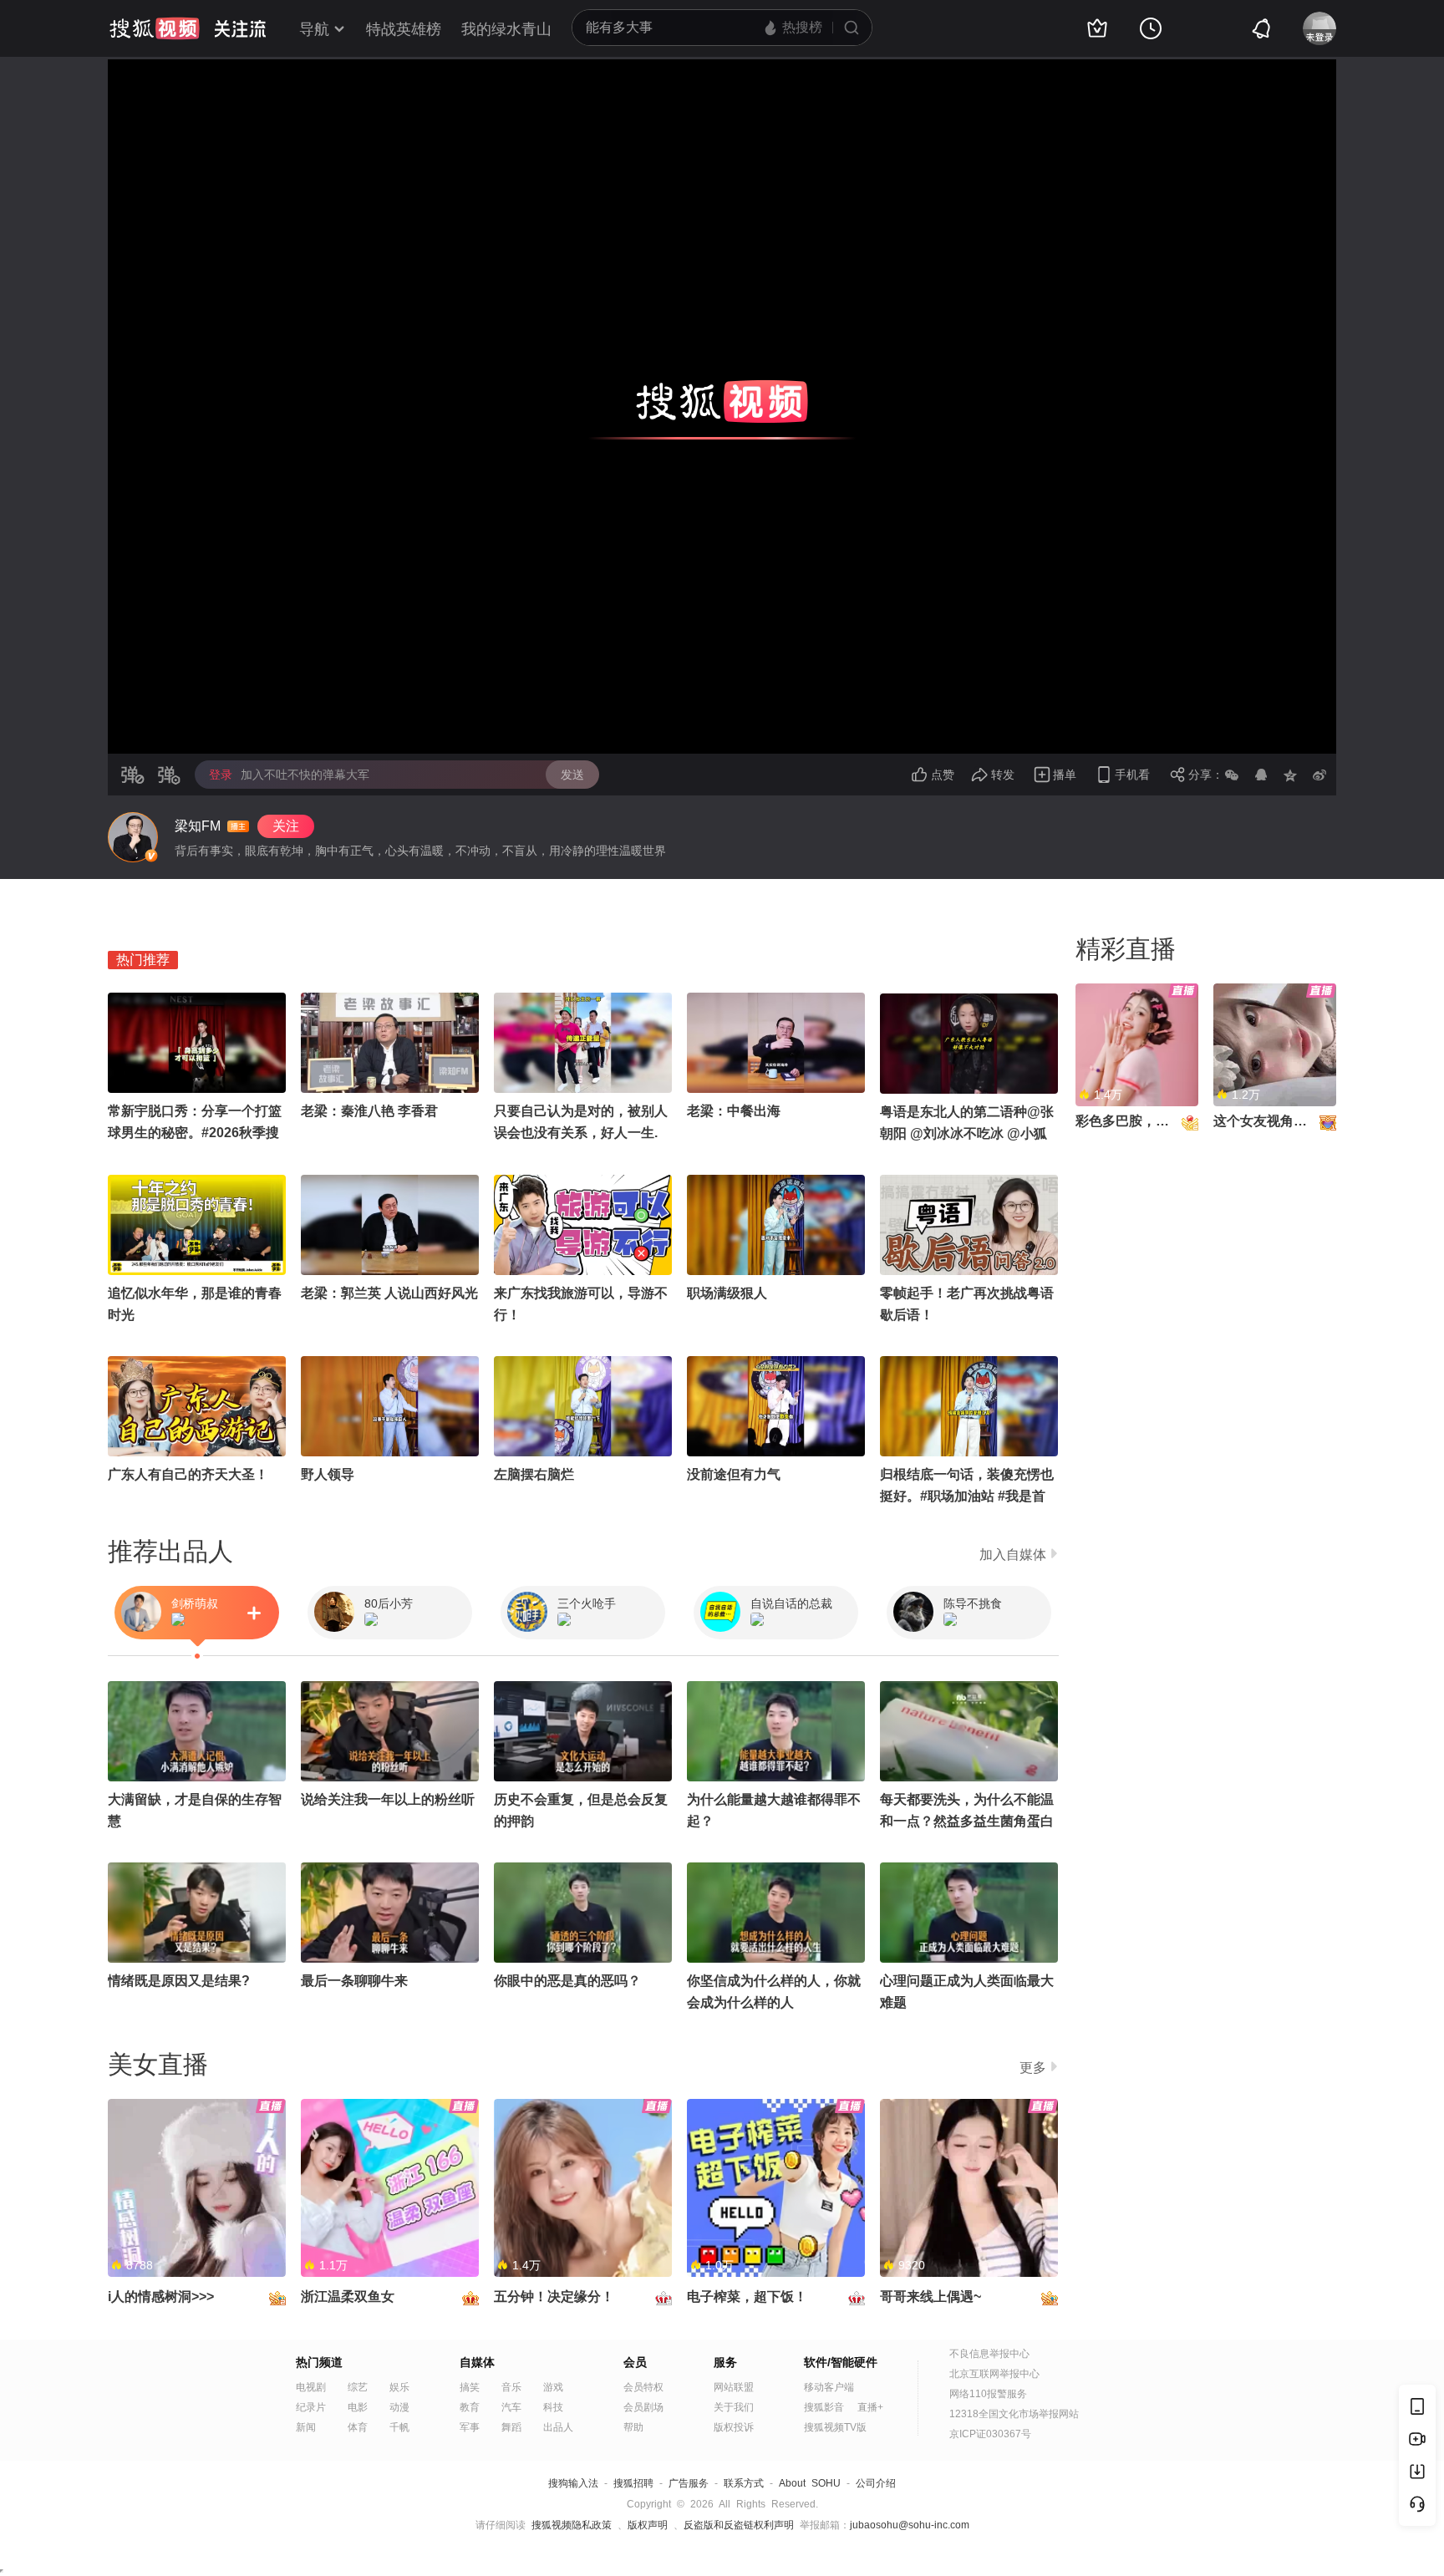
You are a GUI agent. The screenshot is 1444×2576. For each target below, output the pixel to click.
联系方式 (744, 2483)
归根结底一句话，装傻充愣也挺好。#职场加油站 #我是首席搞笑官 (967, 1496)
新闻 (306, 2427)
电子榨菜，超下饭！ (747, 2297)
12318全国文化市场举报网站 (1014, 2414)
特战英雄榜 (404, 29)
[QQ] (1261, 775)
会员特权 (643, 2387)
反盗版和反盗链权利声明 (739, 2525)
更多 (1033, 2068)
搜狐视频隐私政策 (572, 2525)
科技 (553, 2407)
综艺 (358, 2387)
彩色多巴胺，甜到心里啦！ (1156, 1121)
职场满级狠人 (727, 1293)
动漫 (399, 2407)
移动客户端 (829, 2387)
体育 (358, 2427)
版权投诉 (734, 2427)
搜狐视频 (155, 28)
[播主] (133, 837)
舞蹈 (511, 2427)
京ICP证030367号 (990, 2434)
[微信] (1232, 775)
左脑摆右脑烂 (534, 1474)
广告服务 (689, 2483)
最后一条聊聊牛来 (354, 1981)
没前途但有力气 (734, 1474)
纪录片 (311, 2407)
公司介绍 (876, 2483)
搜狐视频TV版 (835, 2427)
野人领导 (328, 1474)
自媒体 (477, 2362)
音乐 (511, 2387)
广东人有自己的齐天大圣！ (188, 1474)
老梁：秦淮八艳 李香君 (369, 1111)
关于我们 (734, 2407)
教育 (470, 2407)
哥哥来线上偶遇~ (930, 2297)
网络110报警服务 (988, 2394)
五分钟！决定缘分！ (554, 2297)
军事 (470, 2427)
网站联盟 (734, 2387)
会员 (635, 2362)
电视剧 (311, 2387)
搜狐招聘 (633, 2483)
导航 (314, 29)
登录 (221, 775)
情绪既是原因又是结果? (179, 1981)
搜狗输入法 (573, 2483)
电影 (358, 2407)
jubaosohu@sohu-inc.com (910, 2525)
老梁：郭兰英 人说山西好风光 (389, 1293)
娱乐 (399, 2387)
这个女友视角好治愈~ (1277, 1121)
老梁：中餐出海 (734, 1111)
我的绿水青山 (506, 29)
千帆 (399, 2427)
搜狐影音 (824, 2407)
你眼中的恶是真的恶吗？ (567, 1981)
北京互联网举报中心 (994, 2374)
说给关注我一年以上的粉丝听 (388, 1799)
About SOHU (810, 2483)
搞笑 (470, 2387)
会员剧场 (643, 2407)
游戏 (553, 2387)
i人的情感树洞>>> (161, 2297)
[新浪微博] (1319, 775)
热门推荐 (143, 960)
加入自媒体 (1013, 1555)
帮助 (633, 2427)
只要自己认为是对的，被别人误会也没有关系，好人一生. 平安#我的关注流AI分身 (581, 1133)
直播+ (870, 2407)
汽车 (511, 2407)
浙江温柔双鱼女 (348, 2297)
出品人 (558, 2427)
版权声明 (648, 2525)
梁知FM (198, 826)
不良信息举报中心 (989, 2354)
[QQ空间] (1290, 775)
